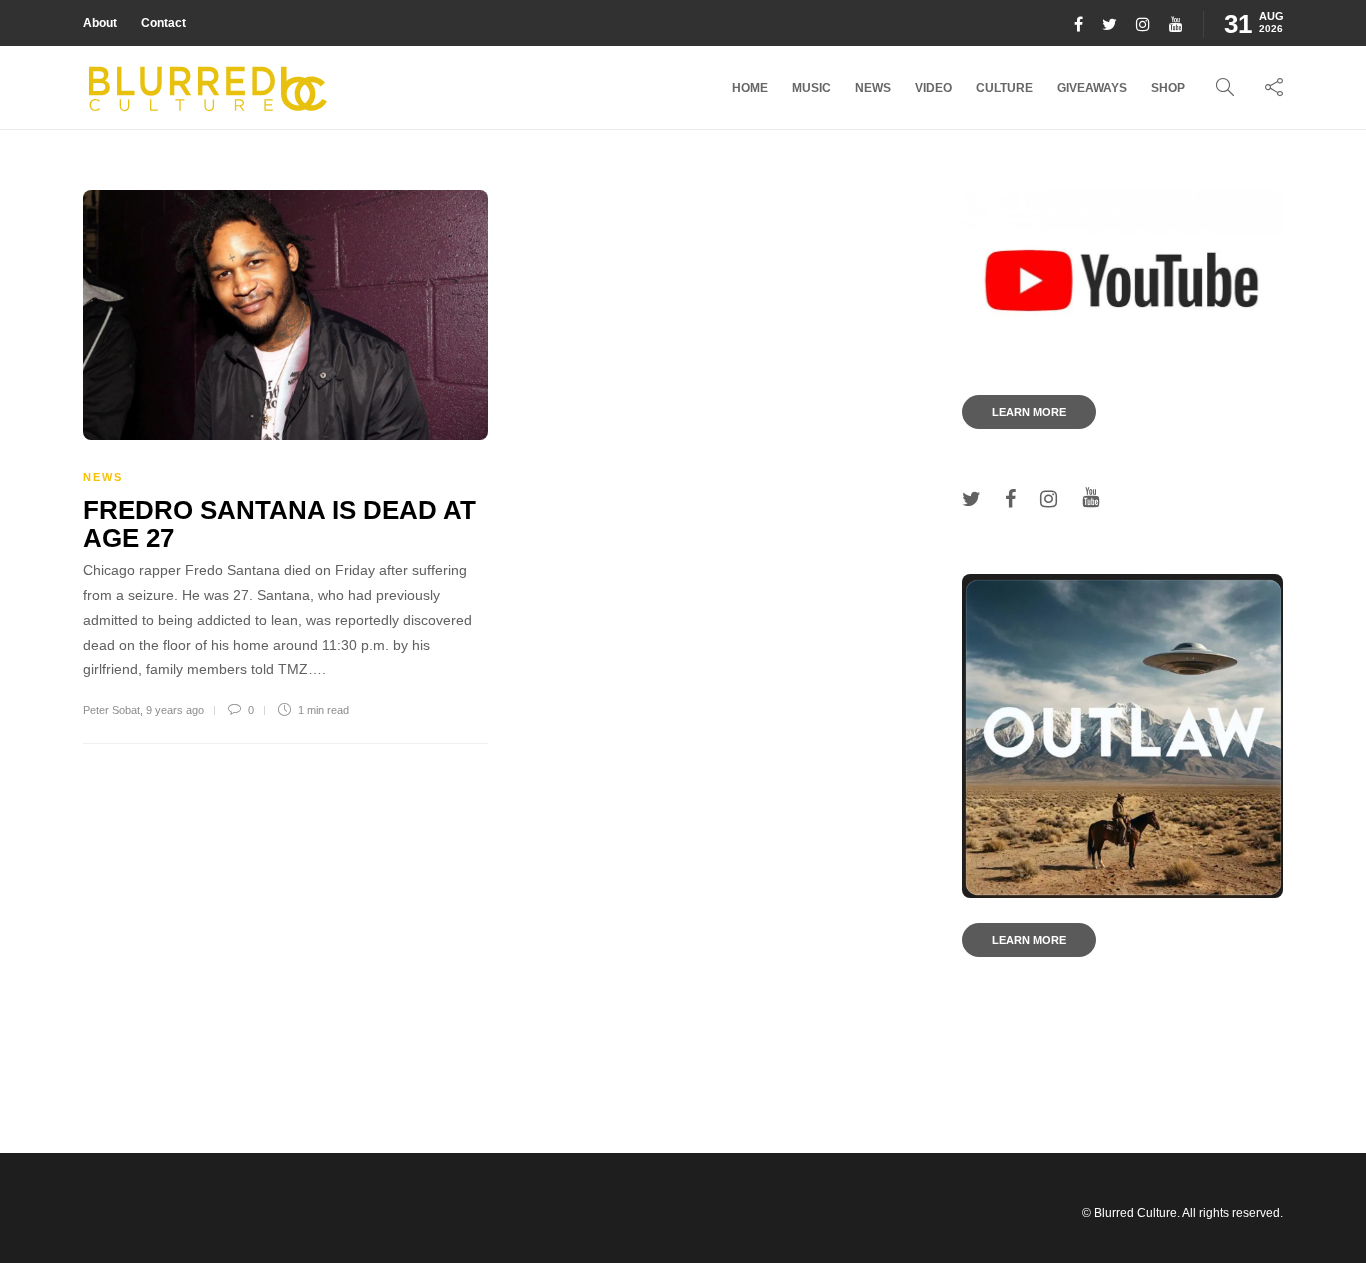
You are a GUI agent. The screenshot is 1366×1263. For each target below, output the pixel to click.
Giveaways (1092, 88)
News (873, 88)
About (100, 23)
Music (811, 88)
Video (933, 88)
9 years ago (175, 710)
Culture (1004, 88)
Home (750, 88)
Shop (1168, 88)
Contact (163, 23)
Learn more (1029, 412)
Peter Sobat (111, 710)
